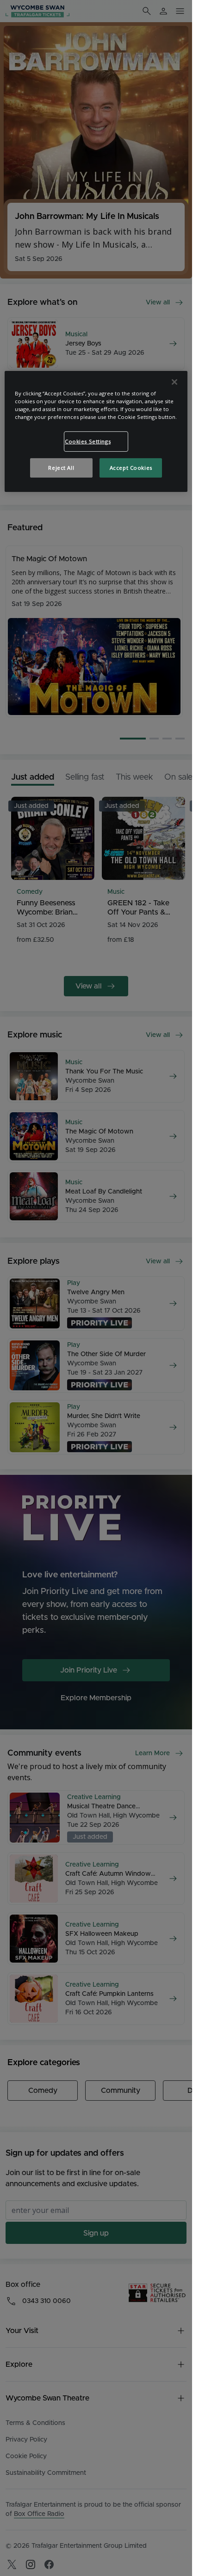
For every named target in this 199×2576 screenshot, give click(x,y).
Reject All (61, 468)
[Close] (174, 382)
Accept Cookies (131, 468)
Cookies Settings (88, 441)
